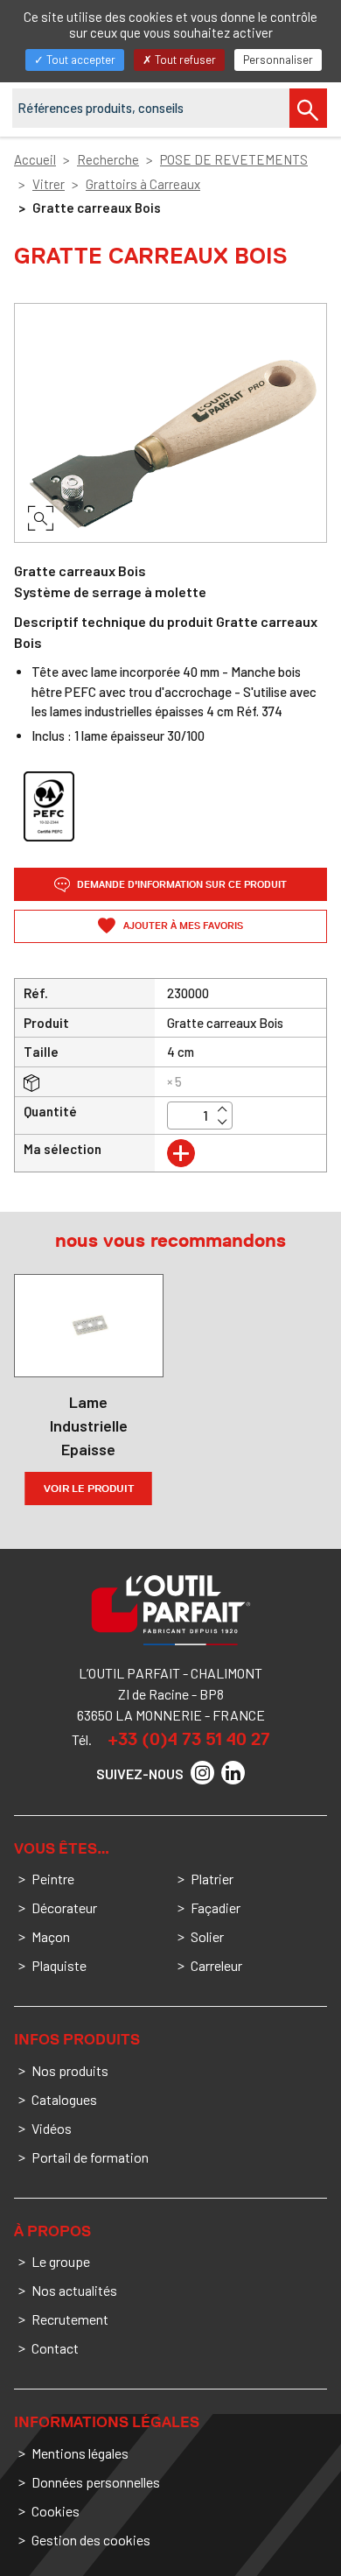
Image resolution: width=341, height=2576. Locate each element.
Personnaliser (278, 60)
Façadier (216, 1907)
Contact (55, 2348)
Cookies (56, 2511)
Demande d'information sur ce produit (181, 885)
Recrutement (70, 2319)
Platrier (212, 1879)
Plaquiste (59, 1965)
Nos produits (70, 2070)
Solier (207, 1936)
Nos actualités (74, 2290)
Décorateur (64, 1907)
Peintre (53, 1879)
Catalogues (64, 2099)
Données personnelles (96, 2482)
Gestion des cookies (91, 2540)
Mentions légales (80, 2453)
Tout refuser (184, 60)
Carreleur (216, 1965)
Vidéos (52, 2128)
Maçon (51, 1936)
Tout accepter (80, 60)
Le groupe (61, 2261)
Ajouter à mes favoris (182, 926)
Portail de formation (90, 2157)
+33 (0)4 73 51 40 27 (189, 1739)
